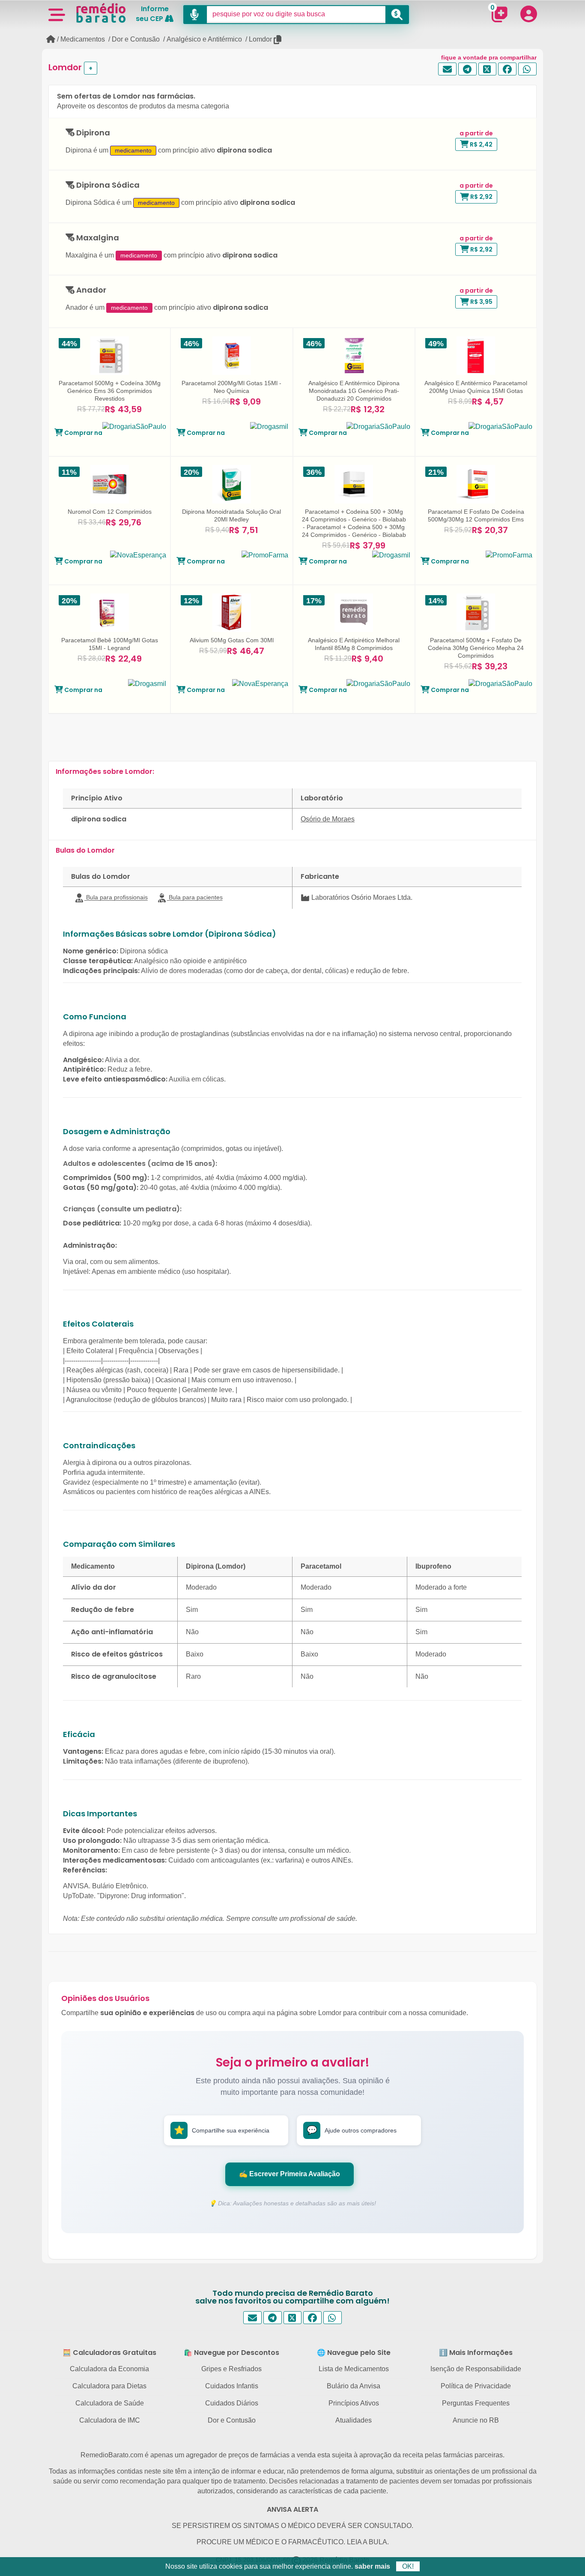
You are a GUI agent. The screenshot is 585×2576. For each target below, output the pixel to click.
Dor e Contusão (136, 39)
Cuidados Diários (232, 2403)
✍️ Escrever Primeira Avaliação (290, 2174)
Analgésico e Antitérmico (204, 39)
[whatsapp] (527, 69)
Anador (90, 290)
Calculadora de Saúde (110, 2403)
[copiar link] (278, 40)
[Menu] (57, 14)
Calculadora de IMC (110, 2420)
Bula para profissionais (116, 897)
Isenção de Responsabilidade (476, 2369)
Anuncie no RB (476, 2420)
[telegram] (467, 69)
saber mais (372, 2566)
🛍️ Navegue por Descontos (231, 2353)
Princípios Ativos (354, 2403)
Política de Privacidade (476, 2386)
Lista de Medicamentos (354, 2369)
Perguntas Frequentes (476, 2403)
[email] (447, 69)
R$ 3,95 (481, 302)
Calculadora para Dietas (109, 2386)
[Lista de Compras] (499, 14)
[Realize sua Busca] (397, 15)
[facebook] (507, 69)
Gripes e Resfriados (231, 2369)
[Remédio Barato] (101, 13)
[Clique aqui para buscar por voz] (195, 15)
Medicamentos (83, 39)
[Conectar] (528, 14)
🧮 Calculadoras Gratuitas (109, 2353)
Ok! (408, 2566)
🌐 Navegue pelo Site (354, 2353)
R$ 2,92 (481, 197)
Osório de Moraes (328, 819)
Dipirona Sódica (107, 185)
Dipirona (92, 133)
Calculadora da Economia (109, 2369)
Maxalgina (97, 238)
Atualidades (354, 2420)
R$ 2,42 (481, 144)
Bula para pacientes (195, 897)
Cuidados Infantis (232, 2386)
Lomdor (260, 39)
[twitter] (488, 69)
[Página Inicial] (51, 39)
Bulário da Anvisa (354, 2386)
